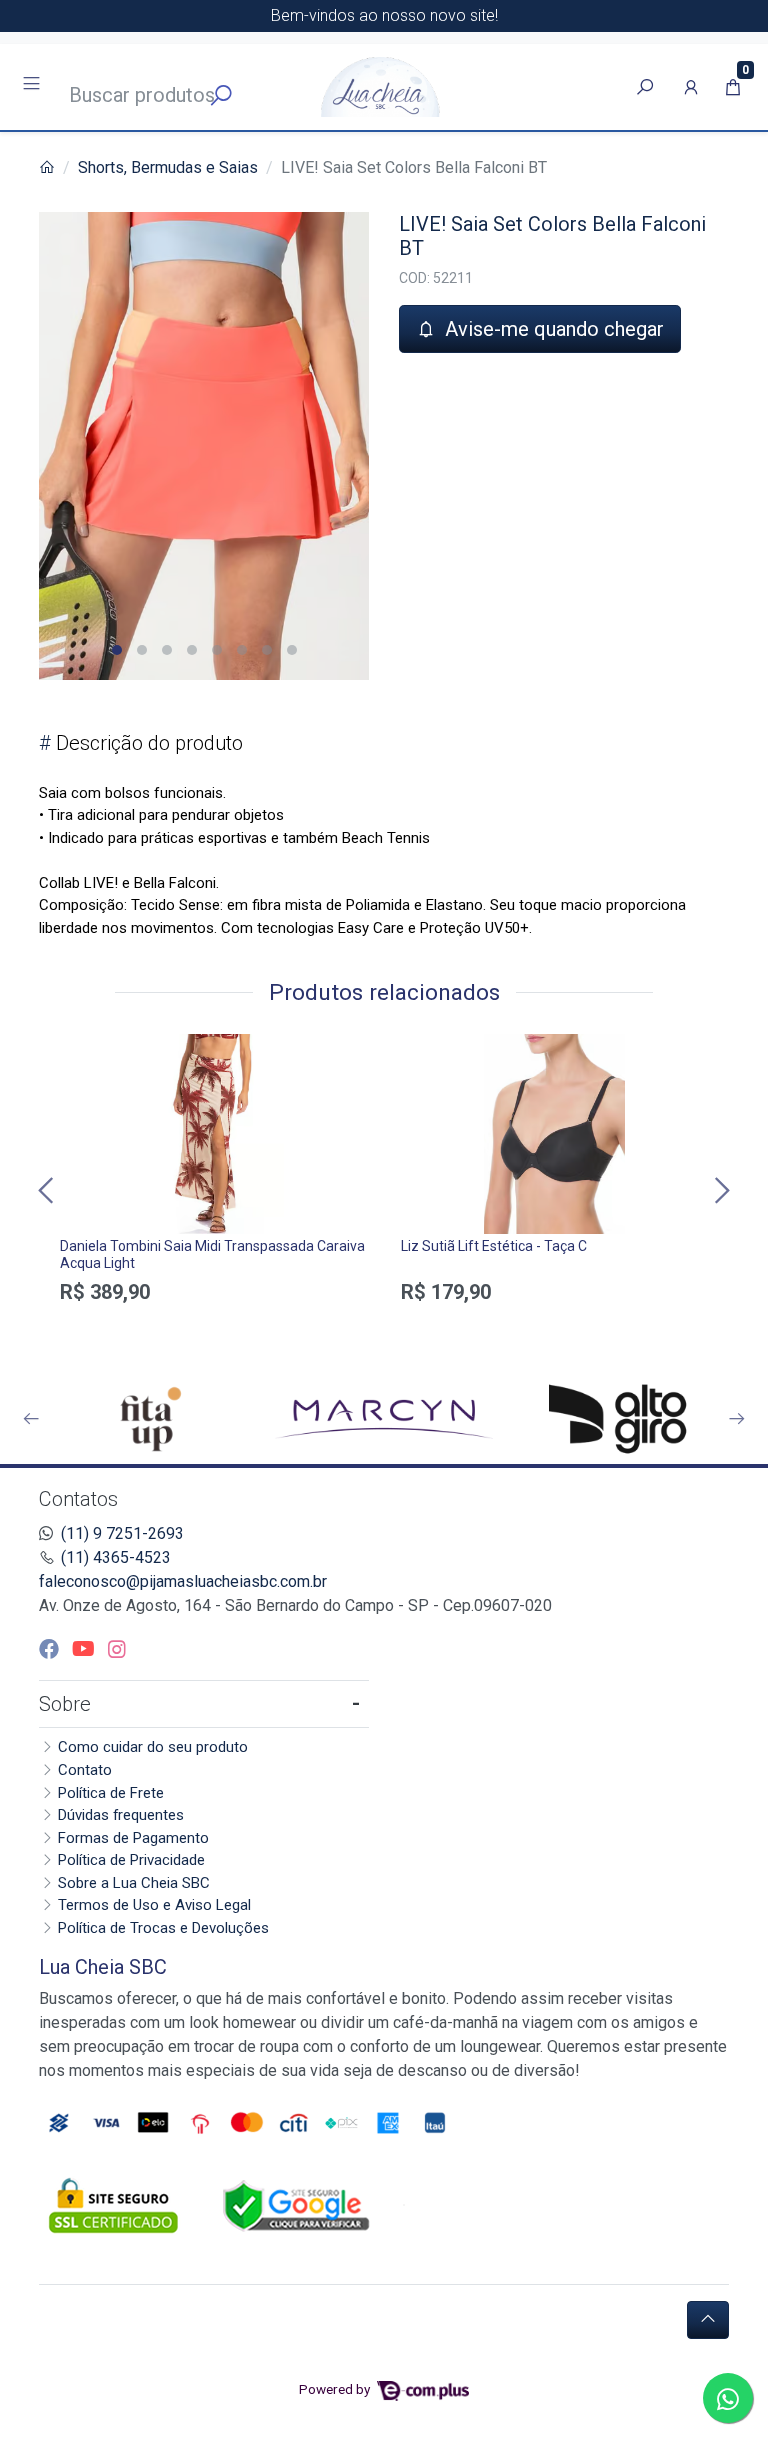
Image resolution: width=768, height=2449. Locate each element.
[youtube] (86, 1649)
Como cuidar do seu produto (153, 1747)
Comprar (213, 1327)
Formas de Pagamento (133, 1838)
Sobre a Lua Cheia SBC (134, 1883)
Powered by (336, 2389)
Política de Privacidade (131, 1860)
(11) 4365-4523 (116, 1557)
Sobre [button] (65, 1704)
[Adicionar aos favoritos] (85, 1052)
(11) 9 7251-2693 (122, 1533)
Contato (85, 1770)
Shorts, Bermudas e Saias (168, 167)
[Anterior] (48, 1190)
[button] (691, 87)
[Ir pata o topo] (708, 2320)
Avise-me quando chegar (552, 329)
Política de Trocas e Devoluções (163, 1928)
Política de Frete (111, 1793)
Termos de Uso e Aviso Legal (154, 1905)
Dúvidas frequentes (121, 1815)
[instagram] (117, 1649)
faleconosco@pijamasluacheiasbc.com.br (183, 1581)
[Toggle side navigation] (33, 86)
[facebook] (51, 1649)
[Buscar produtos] (645, 87)
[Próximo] (720, 1190)
